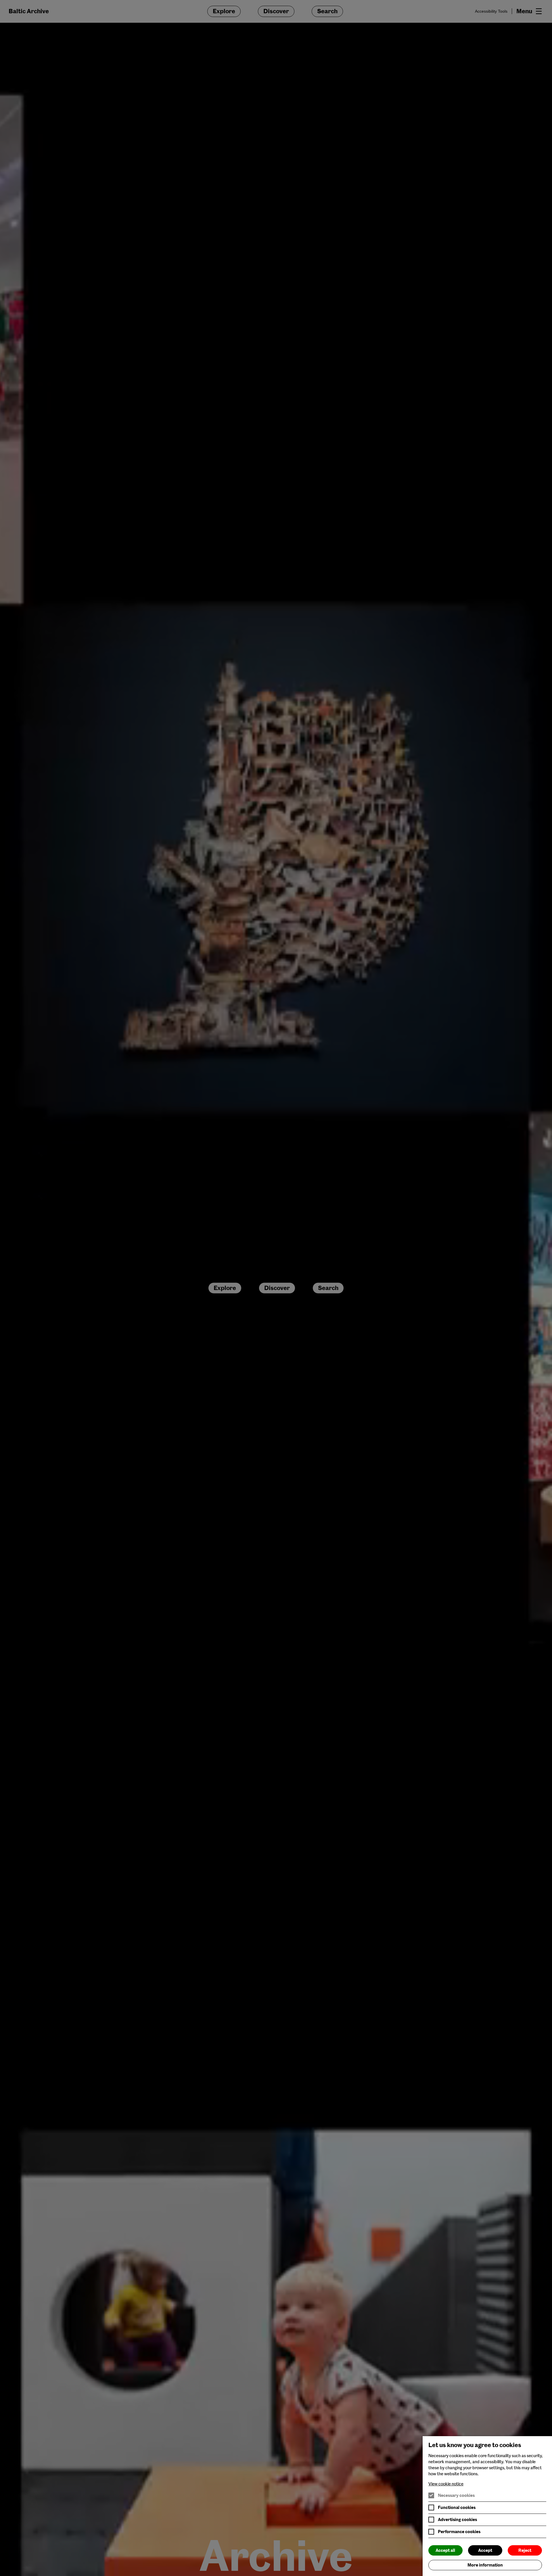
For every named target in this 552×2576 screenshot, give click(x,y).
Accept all (445, 2550)
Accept (485, 2550)
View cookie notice (446, 2484)
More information (485, 2565)
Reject (525, 2550)
